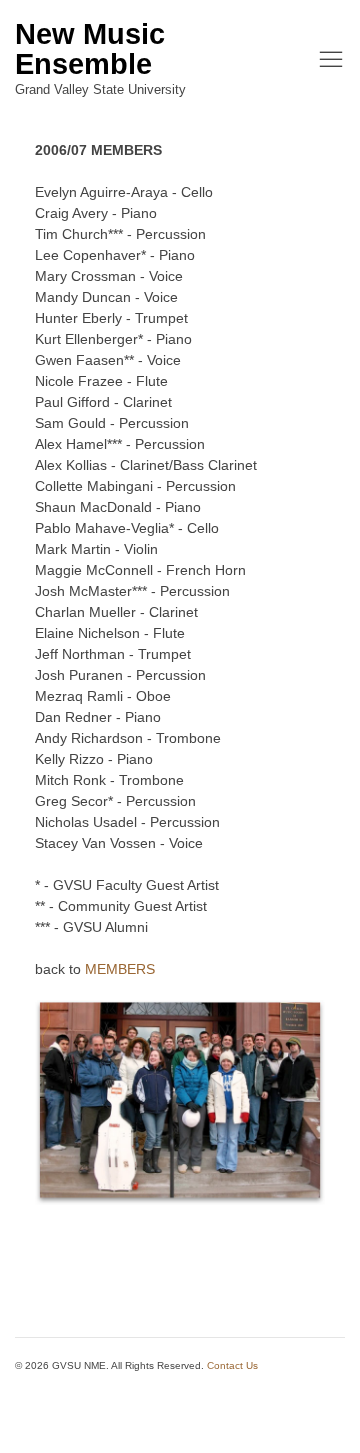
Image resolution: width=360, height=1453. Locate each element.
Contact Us (232, 1365)
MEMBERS (120, 969)
